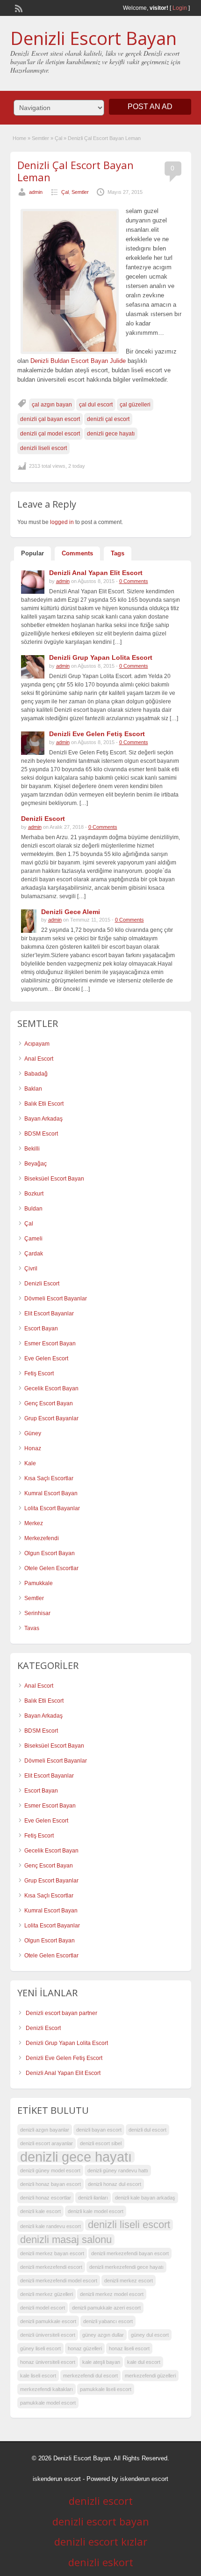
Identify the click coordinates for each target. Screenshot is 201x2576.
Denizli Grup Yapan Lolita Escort (67, 2043)
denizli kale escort (40, 2211)
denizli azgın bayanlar (45, 2130)
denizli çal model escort (50, 434)
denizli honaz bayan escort (50, 2184)
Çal (58, 138)
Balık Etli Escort (44, 1104)
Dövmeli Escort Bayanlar (56, 1299)
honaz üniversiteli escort (48, 2362)
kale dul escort (144, 2362)
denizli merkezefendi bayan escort (130, 2253)
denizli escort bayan (101, 2521)
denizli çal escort (108, 419)
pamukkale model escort (48, 2403)
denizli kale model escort (96, 2211)
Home (19, 138)
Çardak (34, 1254)
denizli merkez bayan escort (52, 2253)
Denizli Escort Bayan (93, 38)
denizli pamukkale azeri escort (106, 2308)
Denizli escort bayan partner (61, 2013)
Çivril (31, 1269)
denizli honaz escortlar (46, 2198)
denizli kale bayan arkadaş (145, 2198)
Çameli (33, 1239)
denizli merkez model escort (112, 2294)
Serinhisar (37, 1613)
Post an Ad (150, 107)
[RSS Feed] (18, 7)
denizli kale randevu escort (50, 2226)
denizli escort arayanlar (47, 2143)
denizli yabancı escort (108, 2321)
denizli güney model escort (50, 2170)
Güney (33, 1433)
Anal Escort (39, 1059)
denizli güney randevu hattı (118, 2170)
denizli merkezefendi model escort (59, 2281)
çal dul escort (96, 405)
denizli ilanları (93, 2198)
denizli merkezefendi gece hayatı (126, 2267)
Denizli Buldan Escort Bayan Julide (78, 361)
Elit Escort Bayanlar (49, 1314)
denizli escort (101, 2501)
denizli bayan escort (99, 2130)
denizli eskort (101, 2562)
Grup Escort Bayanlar (51, 1418)
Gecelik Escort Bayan (51, 1388)
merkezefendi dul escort (90, 2376)
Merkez (34, 1523)
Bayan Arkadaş (43, 1119)
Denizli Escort (42, 1284)
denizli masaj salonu (66, 2240)
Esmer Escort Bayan (50, 1343)
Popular (32, 553)
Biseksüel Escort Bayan (54, 1179)
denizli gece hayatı (111, 434)
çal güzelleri (135, 405)
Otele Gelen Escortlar (51, 1568)
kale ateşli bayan (101, 2362)
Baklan (33, 1089)
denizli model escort (43, 2308)
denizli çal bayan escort (50, 419)
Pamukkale (39, 1583)
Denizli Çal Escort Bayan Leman (75, 171)
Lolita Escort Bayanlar (52, 1508)
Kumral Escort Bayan (51, 1493)
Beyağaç (36, 1164)
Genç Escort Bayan (49, 1403)
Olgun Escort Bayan (50, 1553)
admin (36, 192)
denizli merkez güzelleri (47, 2294)
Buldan (33, 1209)
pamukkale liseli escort (106, 2389)
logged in (62, 522)
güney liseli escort (40, 2348)
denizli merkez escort (129, 2281)
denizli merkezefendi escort (51, 2267)
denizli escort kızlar (101, 2541)
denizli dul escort (147, 2130)
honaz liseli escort (129, 2348)
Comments (77, 553)
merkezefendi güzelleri (150, 2376)
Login (180, 8)
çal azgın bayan (52, 405)
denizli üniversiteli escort (48, 2335)
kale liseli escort (38, 2376)
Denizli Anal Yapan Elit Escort (63, 2073)
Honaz (33, 1448)
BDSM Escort (41, 1134)
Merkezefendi (42, 1538)
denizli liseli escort (43, 448)
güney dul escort (150, 2335)
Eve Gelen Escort (46, 1358)
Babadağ (36, 1074)
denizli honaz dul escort (115, 2184)
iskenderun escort (57, 2479)
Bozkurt (34, 1194)
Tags (118, 553)
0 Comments (134, 581)
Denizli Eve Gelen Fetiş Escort (64, 2058)
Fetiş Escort (39, 1373)
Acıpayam (37, 1044)
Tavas (32, 1628)
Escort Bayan (41, 1329)
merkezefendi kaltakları (47, 2389)
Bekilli (32, 1149)
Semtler (40, 138)
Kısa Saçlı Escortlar (49, 1478)
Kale (30, 1463)
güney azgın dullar (103, 2335)
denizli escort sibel (101, 2143)
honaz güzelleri (85, 2348)
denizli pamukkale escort (48, 2321)
